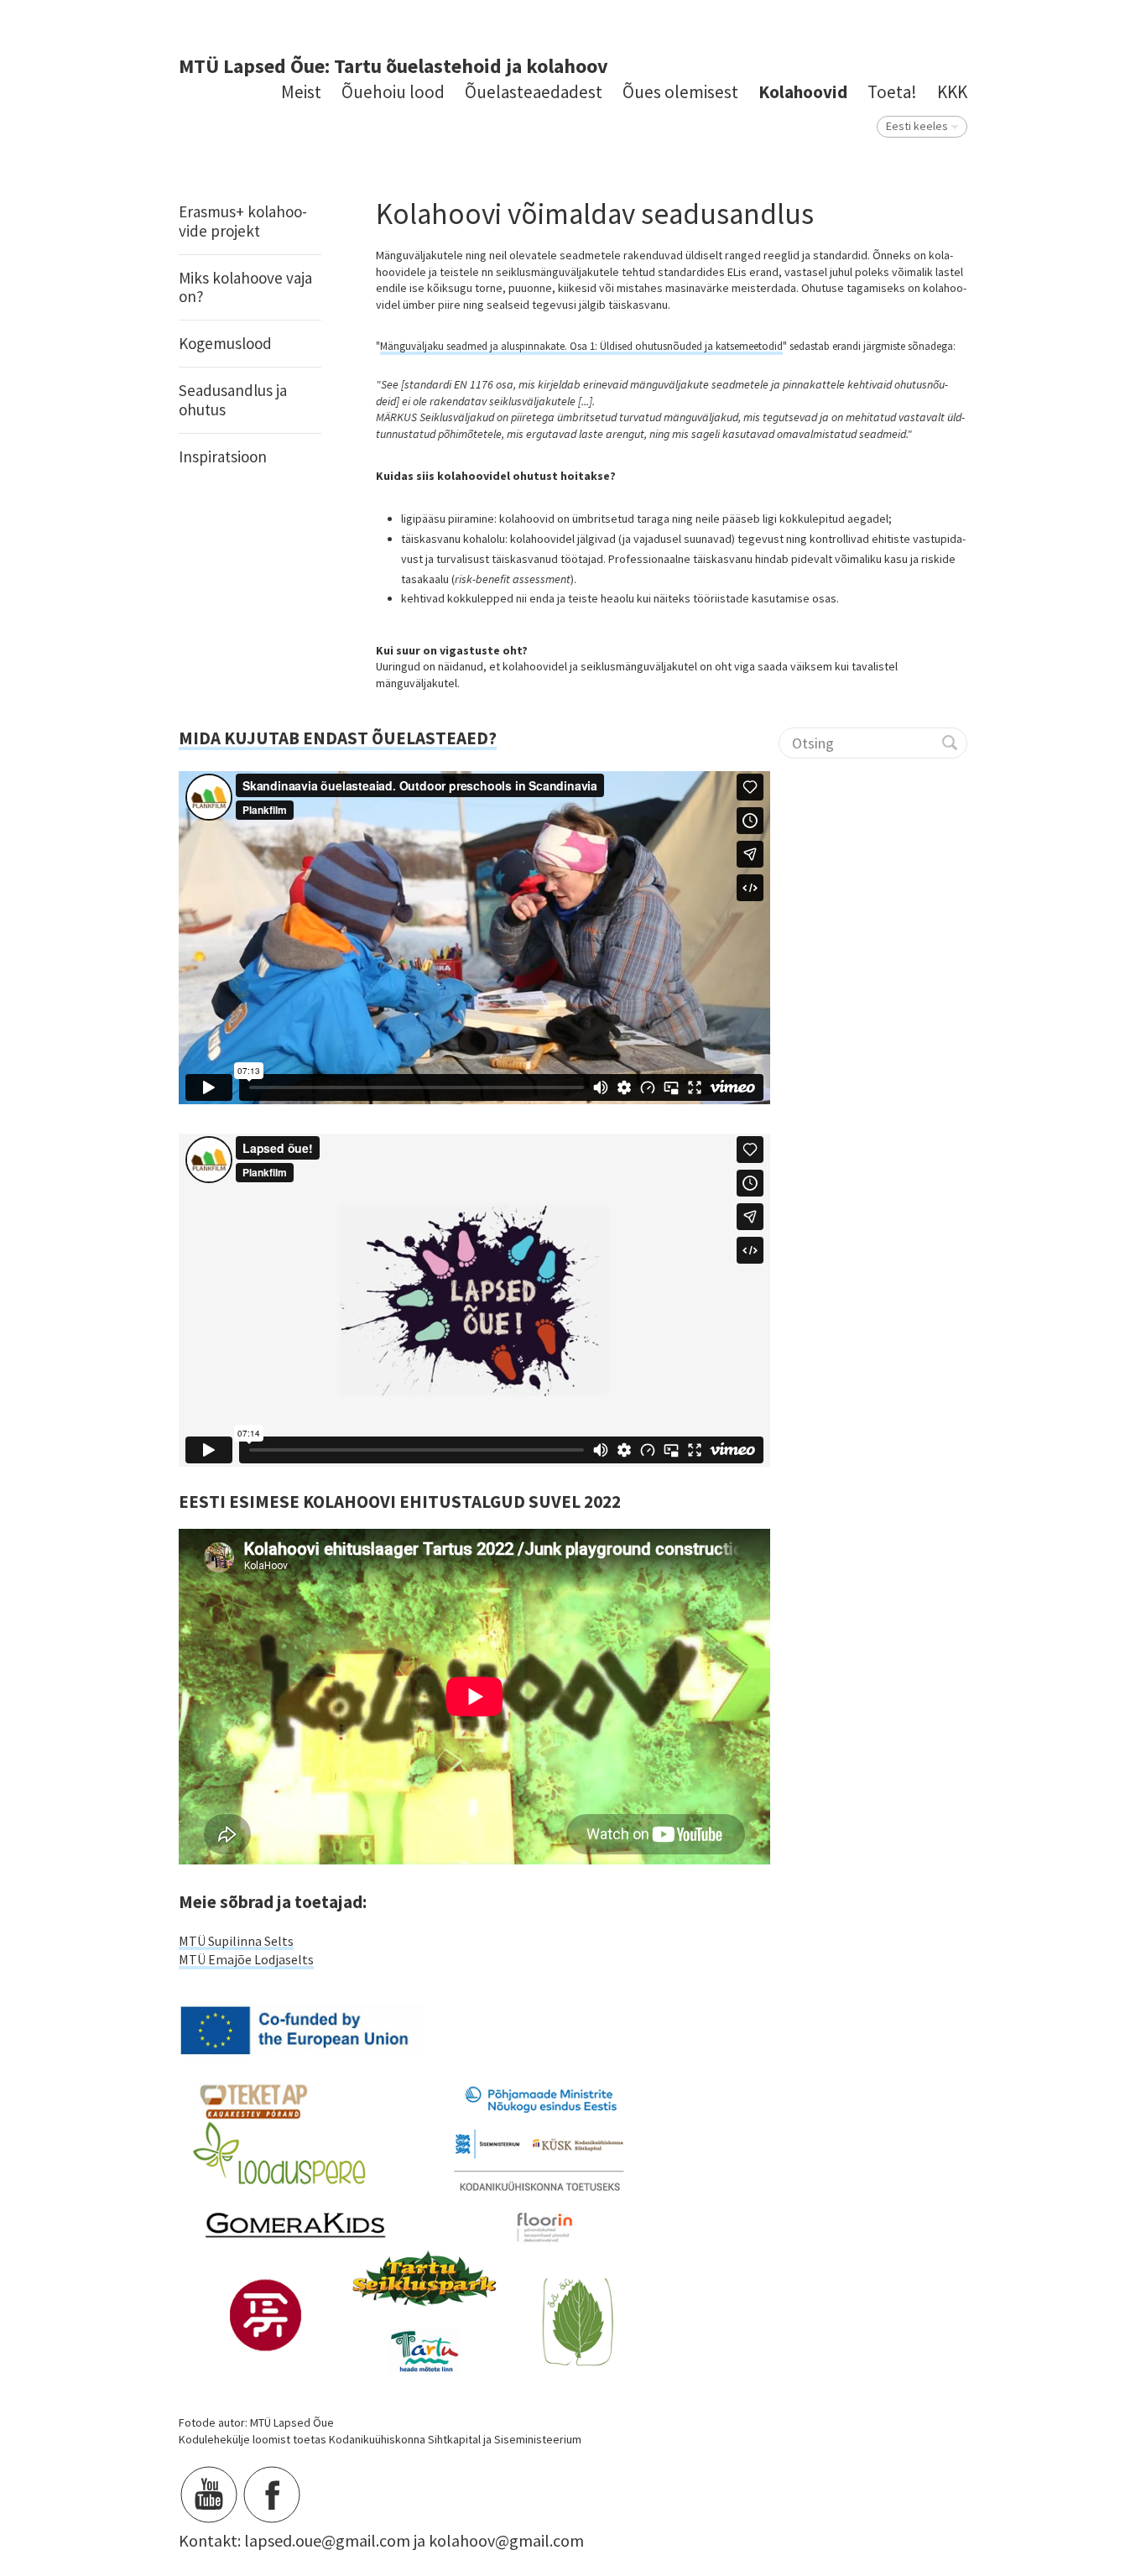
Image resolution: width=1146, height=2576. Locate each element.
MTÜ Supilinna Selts (236, 1941)
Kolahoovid (803, 92)
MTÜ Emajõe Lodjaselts (246, 1959)
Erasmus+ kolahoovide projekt (243, 221)
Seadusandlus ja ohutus (233, 400)
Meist (301, 92)
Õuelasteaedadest (534, 92)
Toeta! (892, 92)
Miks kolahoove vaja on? (245, 287)
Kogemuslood (225, 343)
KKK (952, 92)
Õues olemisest (680, 92)
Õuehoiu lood (393, 92)
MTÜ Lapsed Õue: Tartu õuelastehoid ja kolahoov (393, 66)
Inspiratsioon (223, 456)
